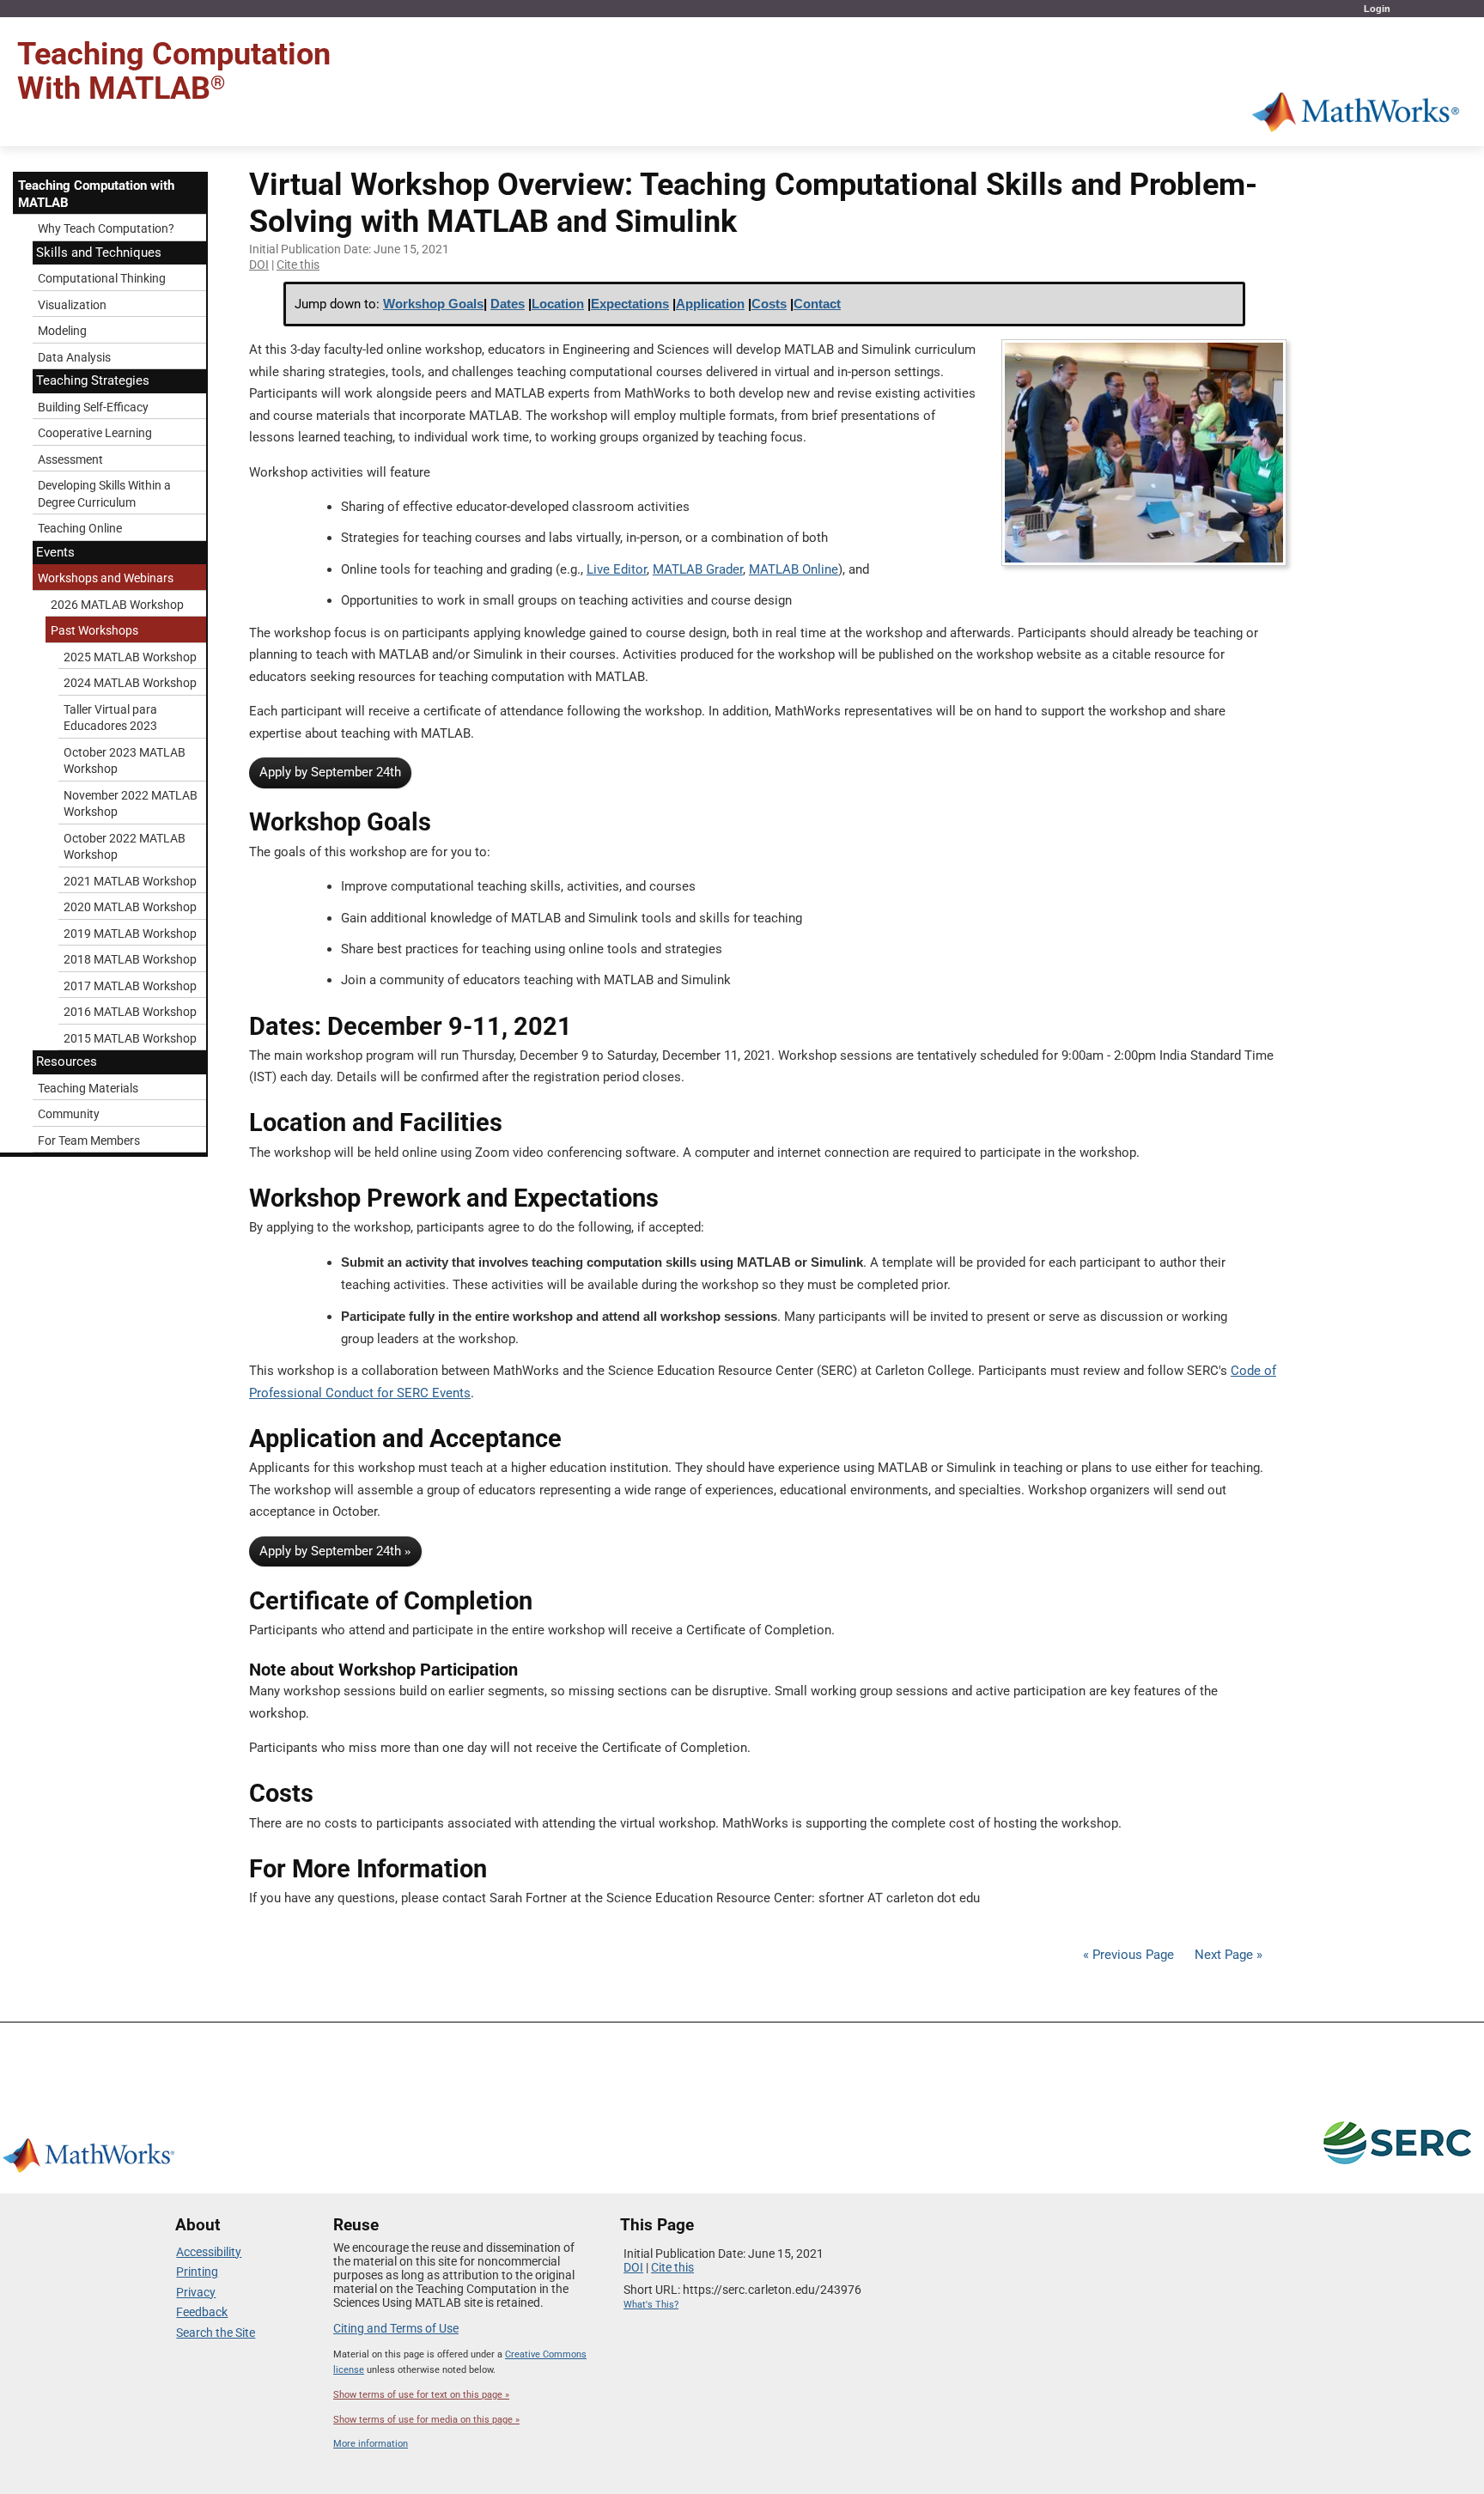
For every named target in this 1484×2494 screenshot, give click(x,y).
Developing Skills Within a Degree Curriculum (104, 494)
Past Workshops (94, 630)
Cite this (298, 265)
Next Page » (1227, 1955)
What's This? (651, 2305)
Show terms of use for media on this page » (426, 2420)
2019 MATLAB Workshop (130, 934)
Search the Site (216, 2333)
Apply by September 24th (330, 772)
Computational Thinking (102, 278)
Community (69, 1114)
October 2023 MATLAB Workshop (125, 761)
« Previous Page (1128, 1955)
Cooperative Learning (95, 433)
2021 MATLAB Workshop (130, 881)
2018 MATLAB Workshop (130, 959)
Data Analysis (74, 357)
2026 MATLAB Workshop (117, 605)
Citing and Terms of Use (396, 2328)
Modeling (62, 331)
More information (371, 2444)
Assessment (70, 459)
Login (1377, 9)
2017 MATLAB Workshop (130, 986)
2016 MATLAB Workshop (130, 1012)
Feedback (202, 2312)
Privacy (196, 2292)
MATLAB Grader (698, 569)
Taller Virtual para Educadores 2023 (110, 718)
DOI (259, 265)
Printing (197, 2272)
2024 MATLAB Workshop (130, 683)
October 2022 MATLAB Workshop (125, 847)
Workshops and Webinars (106, 578)
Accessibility (209, 2252)
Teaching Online (80, 528)
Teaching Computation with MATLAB (96, 194)
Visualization (72, 305)
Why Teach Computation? (106, 228)
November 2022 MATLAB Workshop (131, 804)
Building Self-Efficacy (93, 407)
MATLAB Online (794, 569)
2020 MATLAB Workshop (130, 907)
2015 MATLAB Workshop (130, 1038)
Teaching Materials (88, 1088)
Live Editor (617, 569)
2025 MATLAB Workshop (130, 657)
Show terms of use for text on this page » (421, 2395)
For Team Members (89, 1141)
